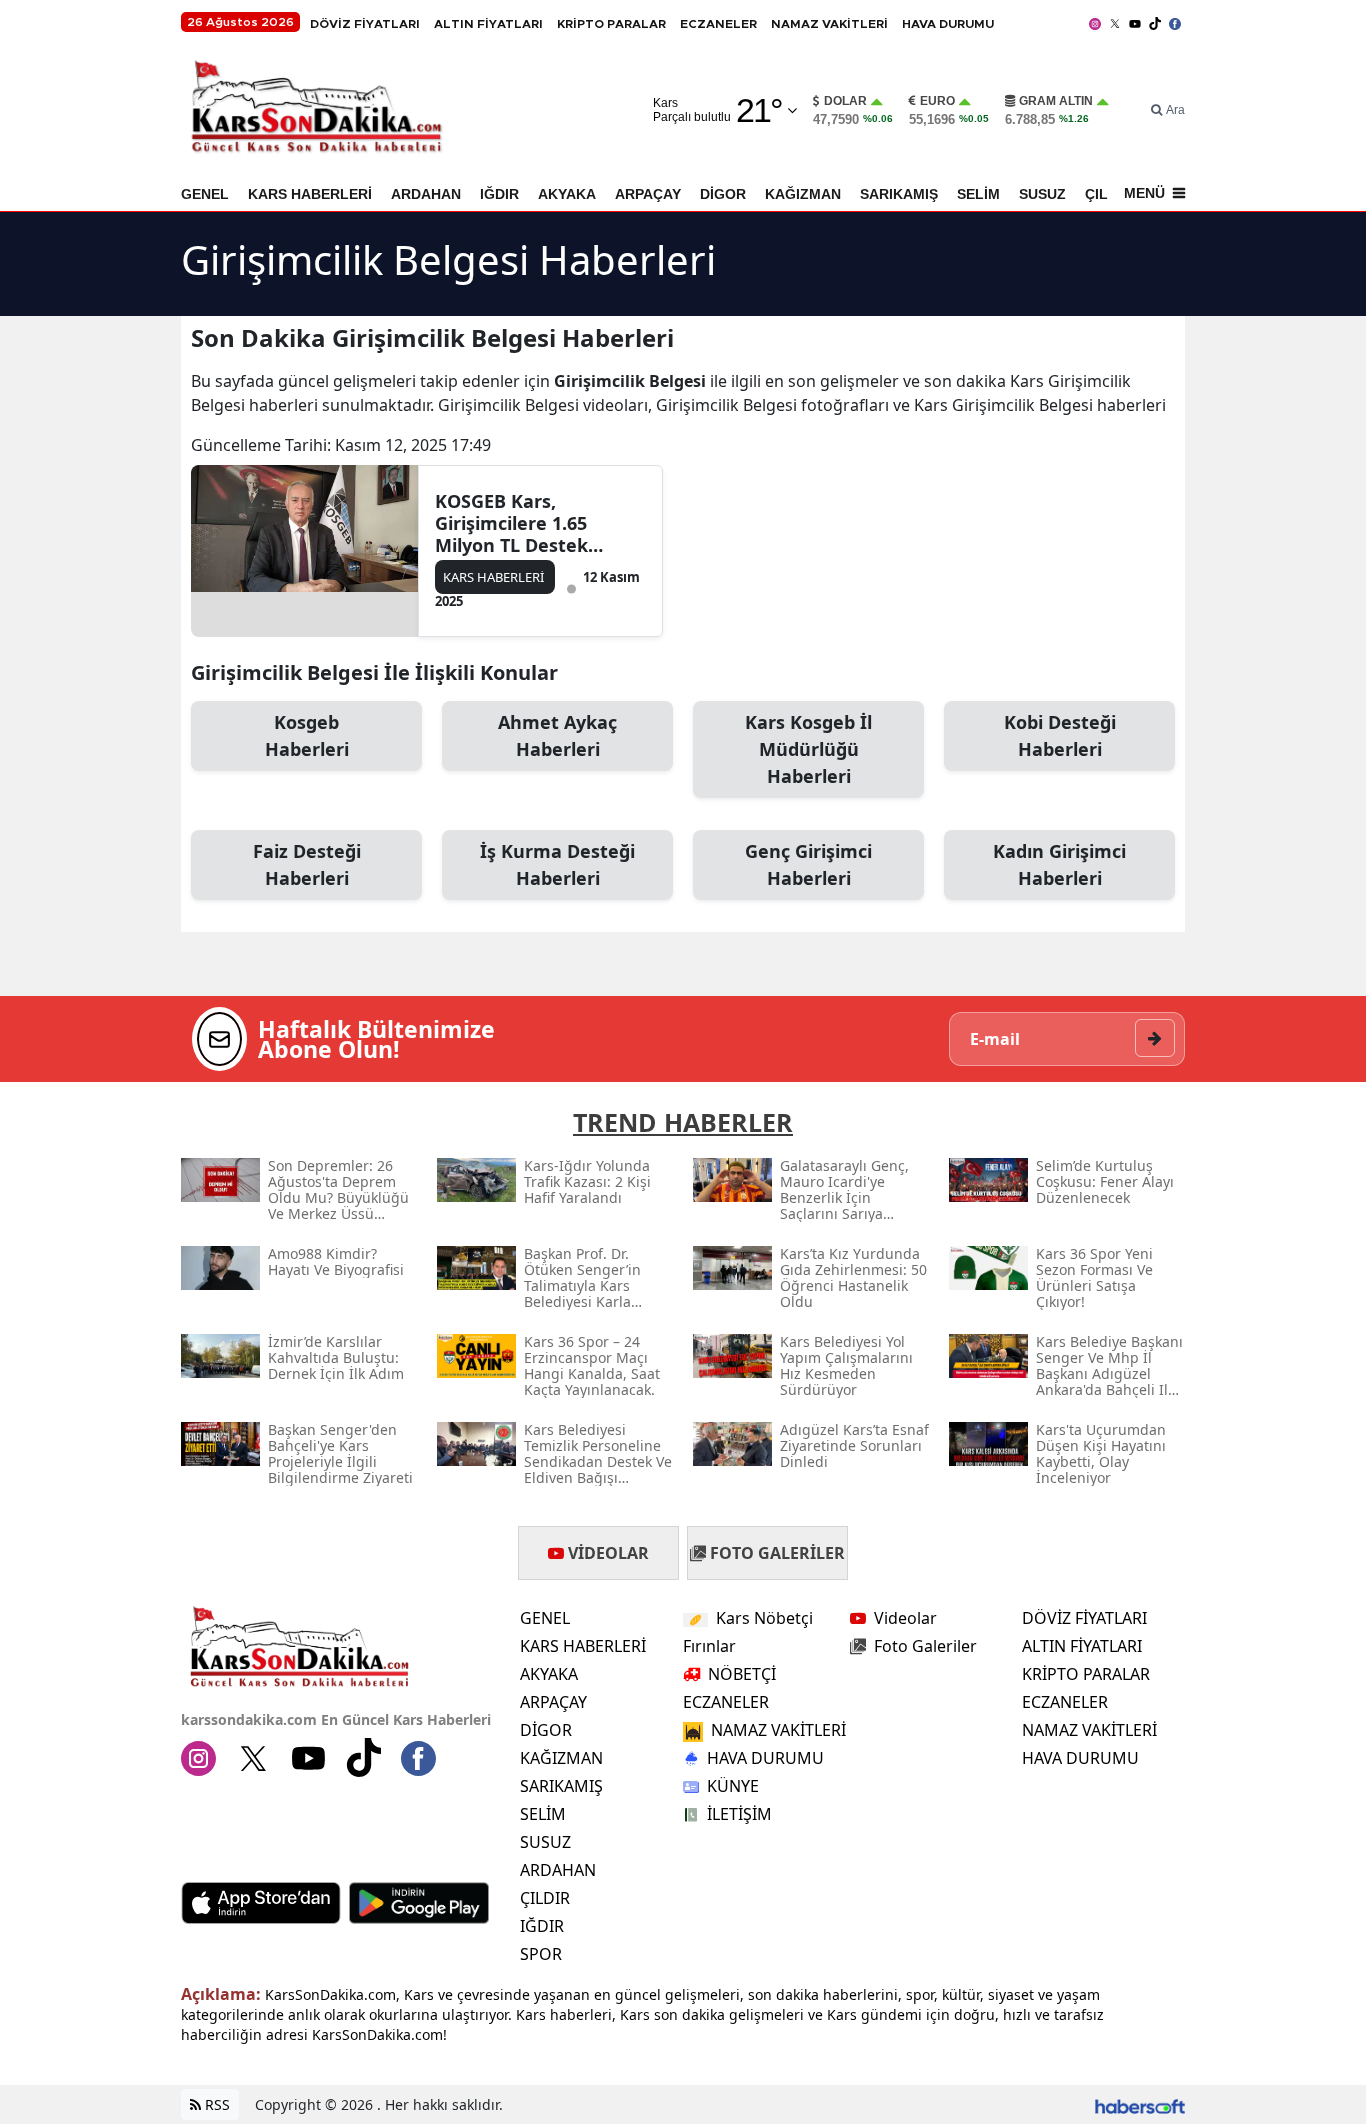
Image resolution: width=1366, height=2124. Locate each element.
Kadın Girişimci (1059, 864)
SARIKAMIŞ (899, 194)
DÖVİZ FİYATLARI (365, 24)
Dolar (845, 101)
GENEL (205, 194)
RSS (215, 2104)
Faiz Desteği (307, 864)
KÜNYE (733, 1786)
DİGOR (723, 194)
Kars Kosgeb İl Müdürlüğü (808, 749)
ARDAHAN (426, 194)
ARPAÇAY (648, 194)
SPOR (541, 1954)
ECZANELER (718, 24)
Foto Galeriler (925, 1646)
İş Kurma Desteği (557, 864)
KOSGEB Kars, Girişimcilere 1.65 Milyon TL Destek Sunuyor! (511, 523)
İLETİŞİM (739, 1814)
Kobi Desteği (1060, 735)
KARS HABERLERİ (310, 194)
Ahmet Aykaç (557, 735)
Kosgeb (307, 735)
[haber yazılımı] (1140, 2104)
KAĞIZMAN (803, 194)
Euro (937, 101)
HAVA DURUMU (948, 24)
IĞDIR (499, 194)
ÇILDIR (545, 1898)
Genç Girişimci (808, 864)
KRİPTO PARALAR (611, 24)
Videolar (905, 1618)
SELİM (978, 194)
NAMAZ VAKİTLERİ (829, 24)
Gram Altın (1056, 101)
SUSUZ (1042, 194)
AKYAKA (567, 194)
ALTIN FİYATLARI (488, 24)
